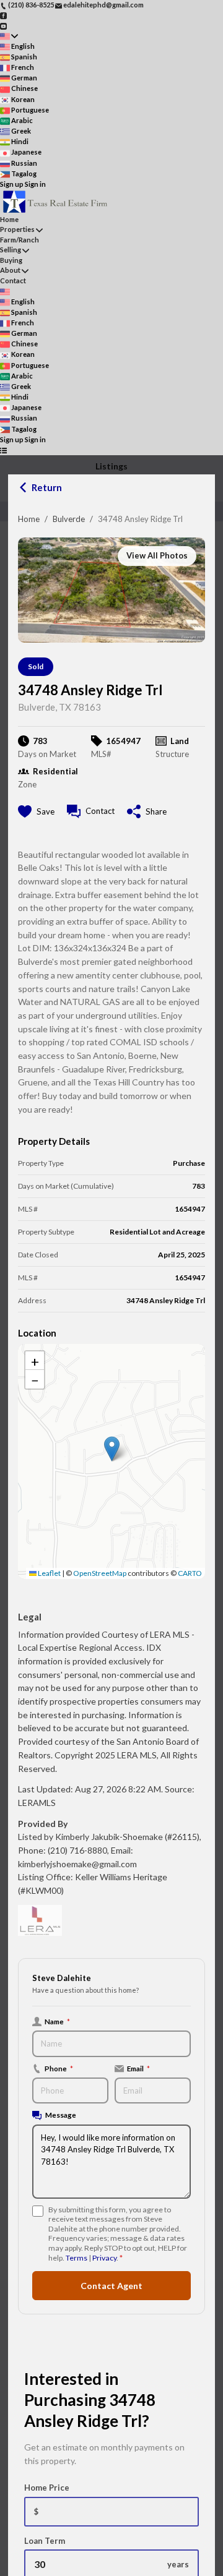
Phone (59, 2068)
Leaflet (49, 1573)
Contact (13, 280)
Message (61, 2115)
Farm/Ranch (20, 240)
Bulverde (69, 519)
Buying (11, 260)
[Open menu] (3, 450)
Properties (17, 229)
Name (57, 2021)
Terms (77, 2258)
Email (138, 2068)
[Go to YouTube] (3, 25)
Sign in (35, 184)
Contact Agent (111, 2286)
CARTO (190, 1573)
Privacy (104, 2258)
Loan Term (45, 2541)
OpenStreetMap (100, 1573)
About (10, 270)
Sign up (12, 184)
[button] (112, 1449)
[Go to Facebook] (3, 15)
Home (29, 519)
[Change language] (9, 36)
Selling (11, 250)
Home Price (47, 2488)
